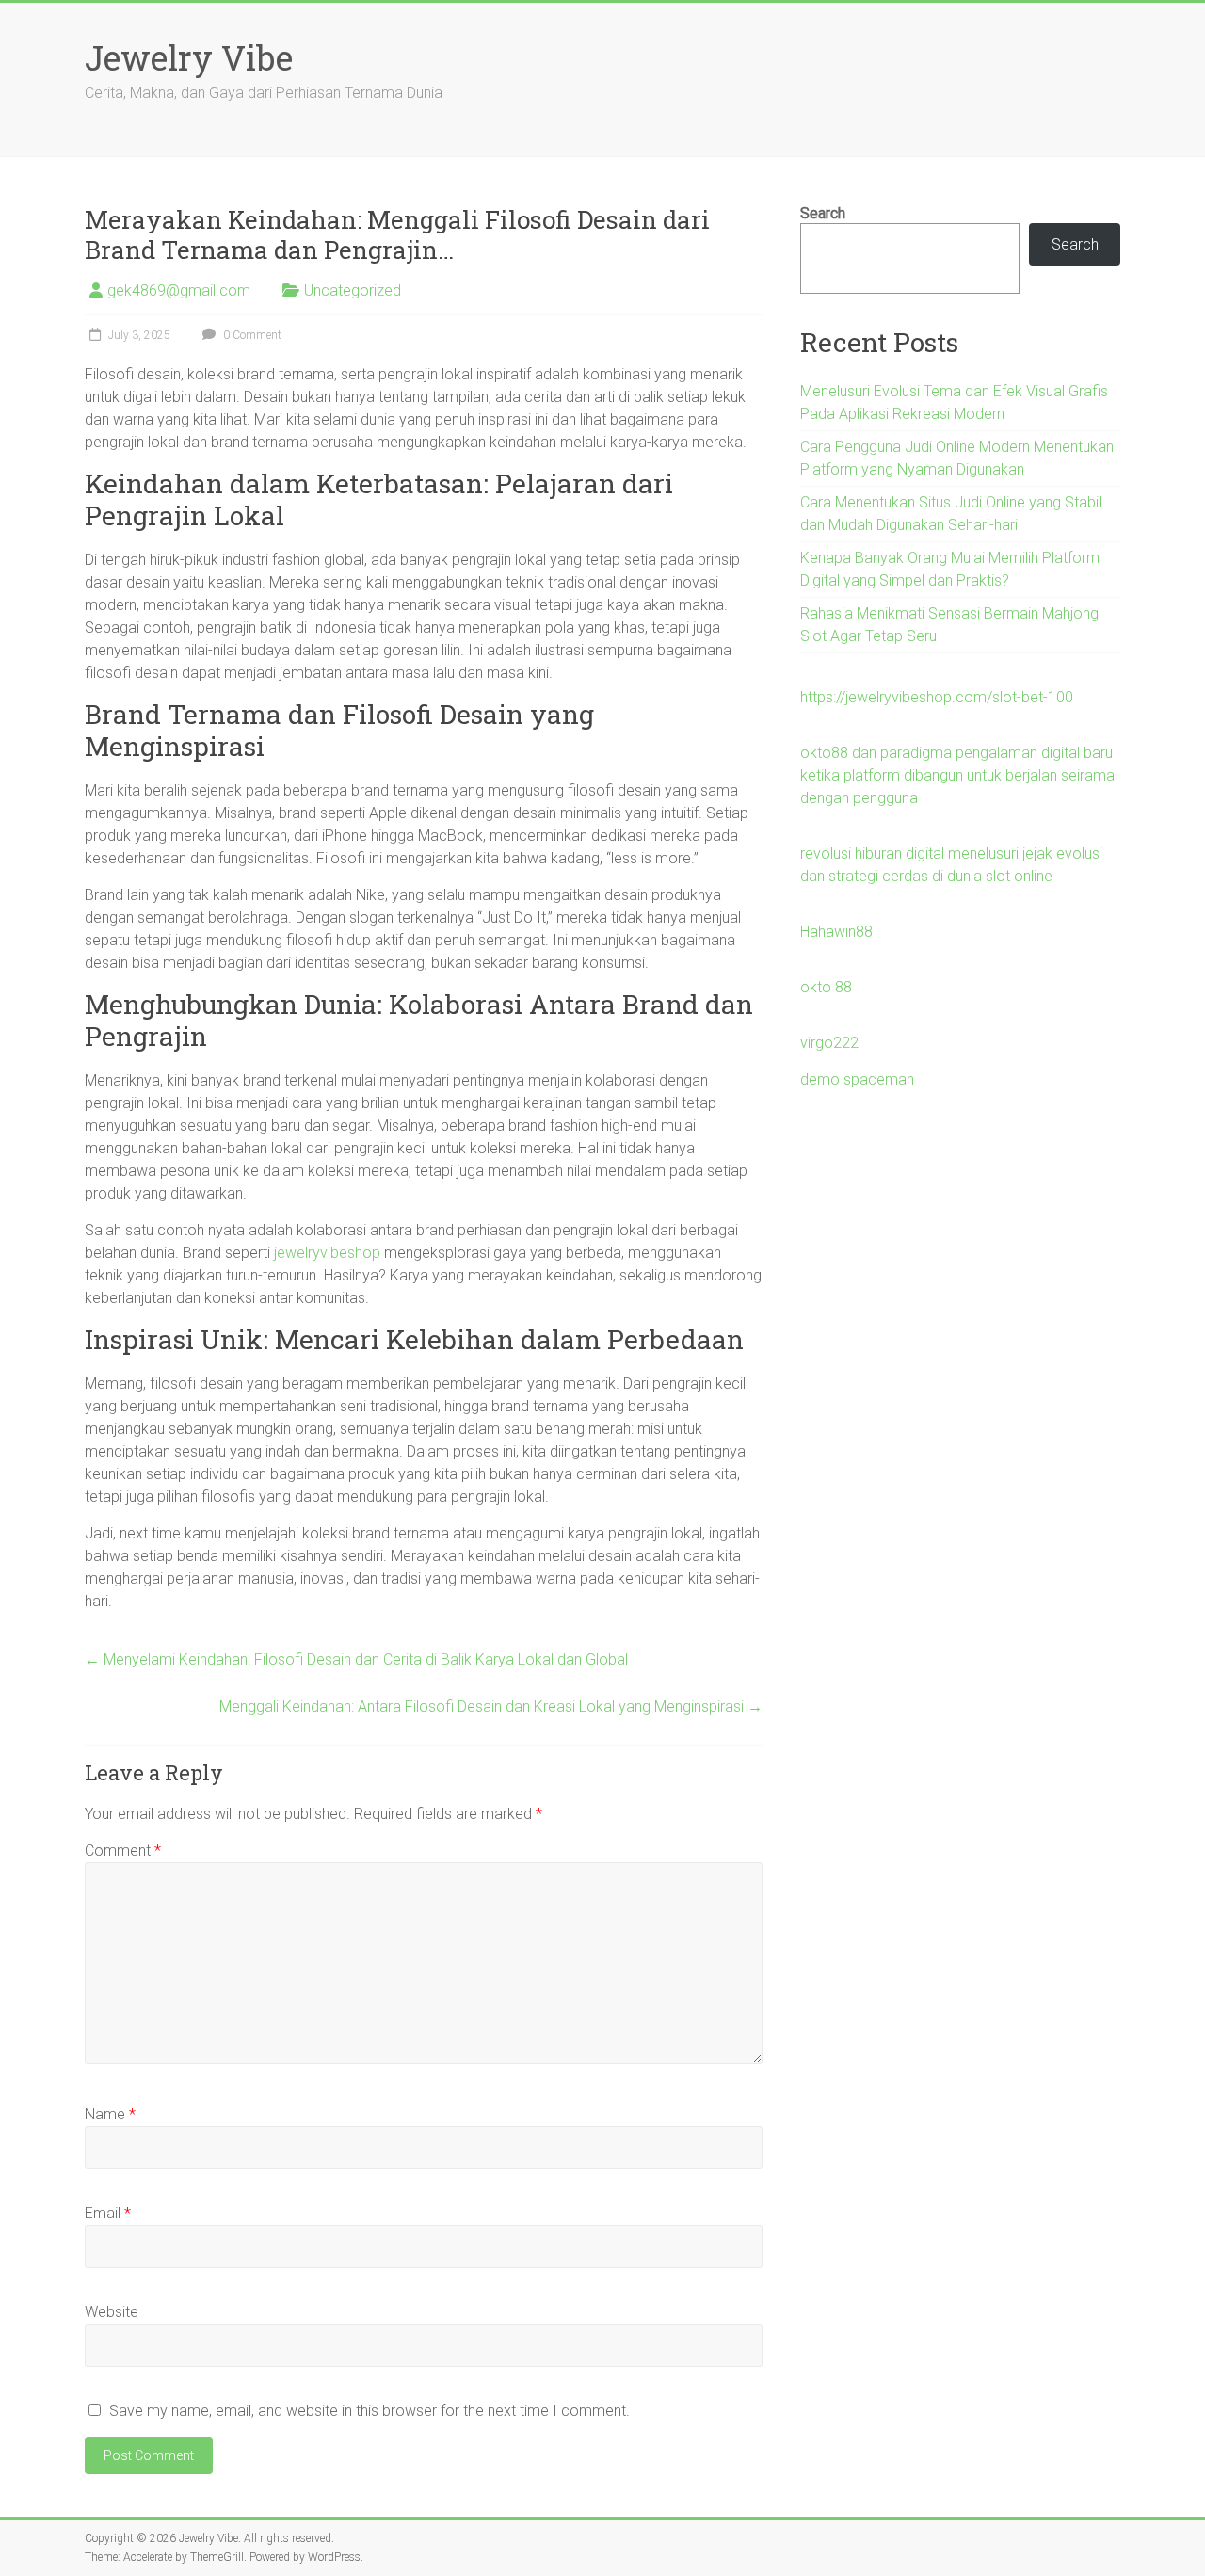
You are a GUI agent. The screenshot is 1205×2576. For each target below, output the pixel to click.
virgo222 (829, 1043)
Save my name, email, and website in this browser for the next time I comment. (370, 2411)
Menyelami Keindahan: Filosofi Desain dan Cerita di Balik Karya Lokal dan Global (356, 1659)
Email (108, 2213)
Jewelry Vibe (189, 57)
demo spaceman (857, 1079)
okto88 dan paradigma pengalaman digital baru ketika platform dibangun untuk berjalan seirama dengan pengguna (957, 775)
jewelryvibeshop (327, 1253)
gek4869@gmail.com (179, 290)
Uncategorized (353, 290)
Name (110, 2114)
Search (823, 213)
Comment (123, 1851)
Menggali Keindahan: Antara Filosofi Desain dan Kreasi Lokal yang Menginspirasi (491, 1707)
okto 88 (826, 987)
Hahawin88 (836, 932)
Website (112, 2312)
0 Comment (251, 335)
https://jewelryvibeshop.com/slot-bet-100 (937, 697)
